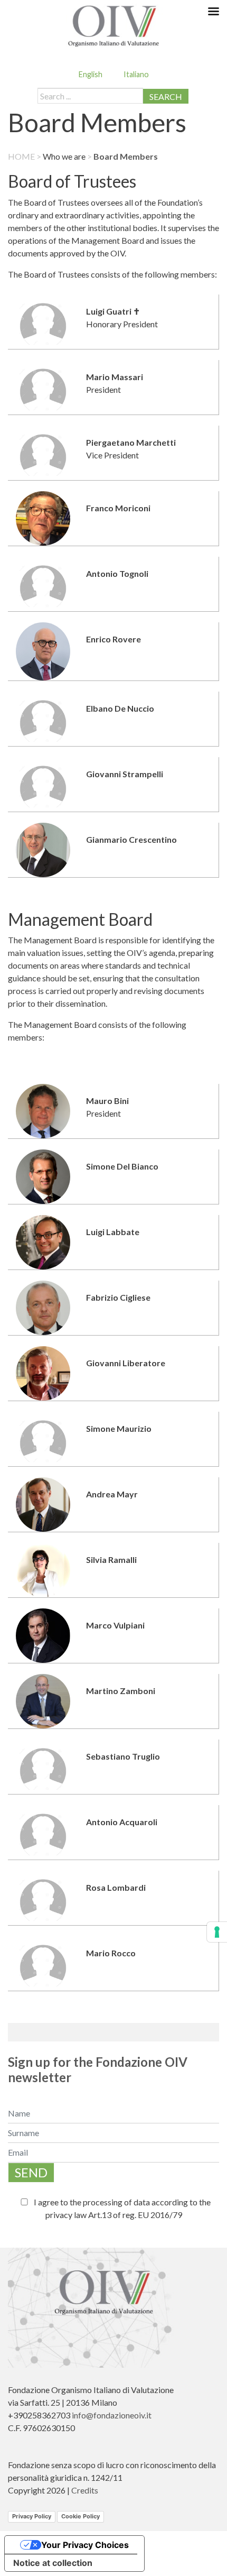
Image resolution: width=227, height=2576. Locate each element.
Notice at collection (53, 2563)
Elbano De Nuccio (120, 708)
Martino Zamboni (121, 1691)
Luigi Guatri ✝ (113, 311)
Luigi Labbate (113, 1232)
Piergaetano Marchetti (131, 442)
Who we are (64, 156)
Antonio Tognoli (117, 573)
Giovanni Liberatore (126, 1363)
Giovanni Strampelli (125, 774)
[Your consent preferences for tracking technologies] (217, 1932)
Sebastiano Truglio (123, 1756)
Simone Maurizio (119, 1428)
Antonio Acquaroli (122, 1822)
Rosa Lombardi (116, 1887)
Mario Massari (115, 377)
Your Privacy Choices (85, 2545)
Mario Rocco (111, 1953)
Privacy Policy (32, 2516)
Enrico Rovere (113, 639)
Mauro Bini (107, 1101)
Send (31, 2172)
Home (21, 156)
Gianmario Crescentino (131, 839)
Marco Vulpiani (115, 1625)
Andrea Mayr (112, 1494)
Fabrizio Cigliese (118, 1297)
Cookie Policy (81, 2516)
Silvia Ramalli (111, 1560)
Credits (85, 2490)
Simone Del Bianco (122, 1166)
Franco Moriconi (118, 508)
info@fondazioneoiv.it (112, 2415)
